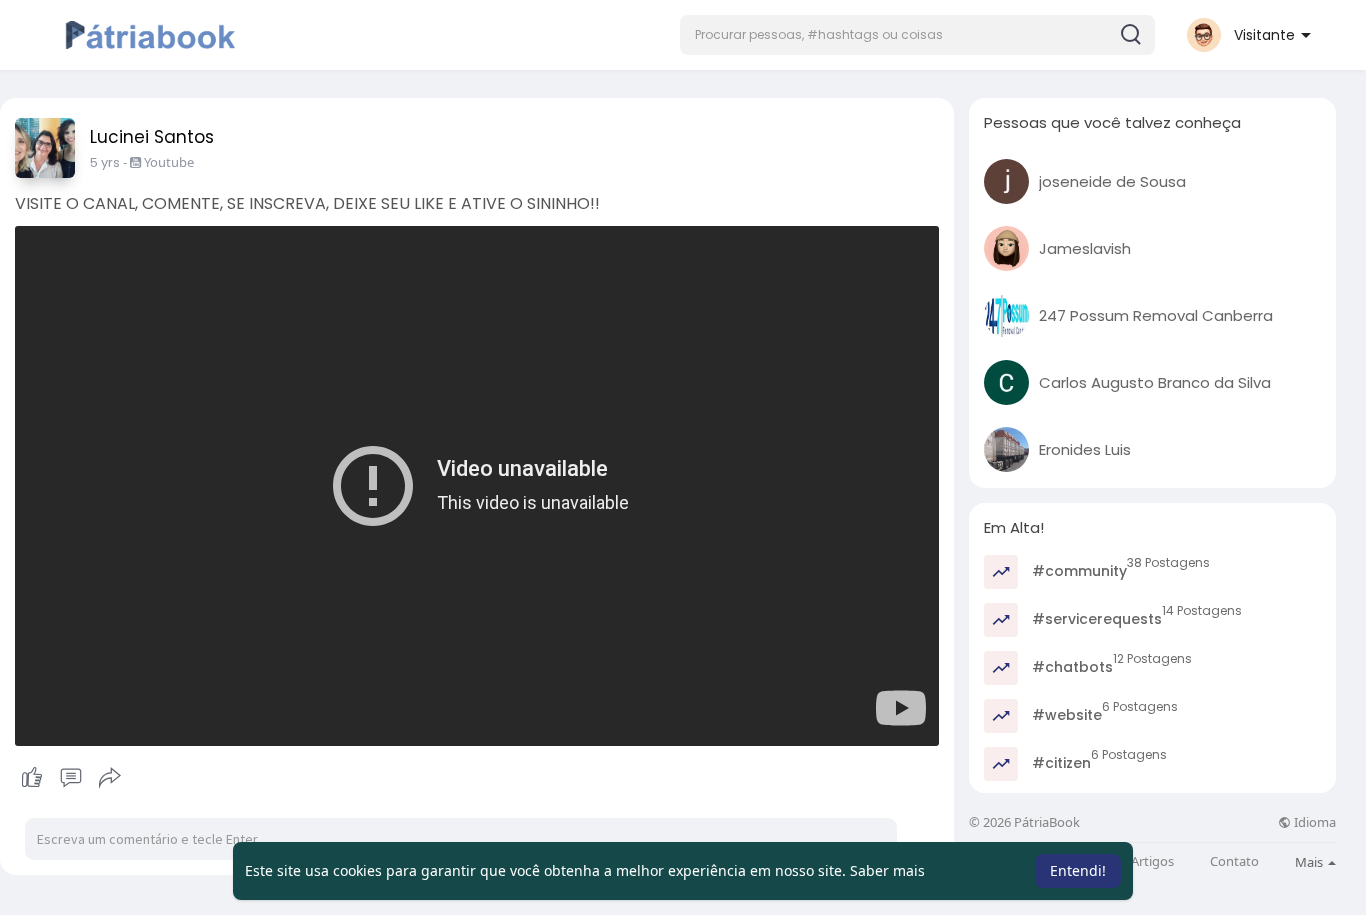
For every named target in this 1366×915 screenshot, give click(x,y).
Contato (1234, 861)
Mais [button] (1310, 862)
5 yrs (105, 162)
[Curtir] (70, 778)
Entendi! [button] (1078, 870)
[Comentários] (71, 778)
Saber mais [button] (887, 870)
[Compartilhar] (110, 778)
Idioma (1313, 822)
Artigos (1152, 861)
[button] (917, 35)
